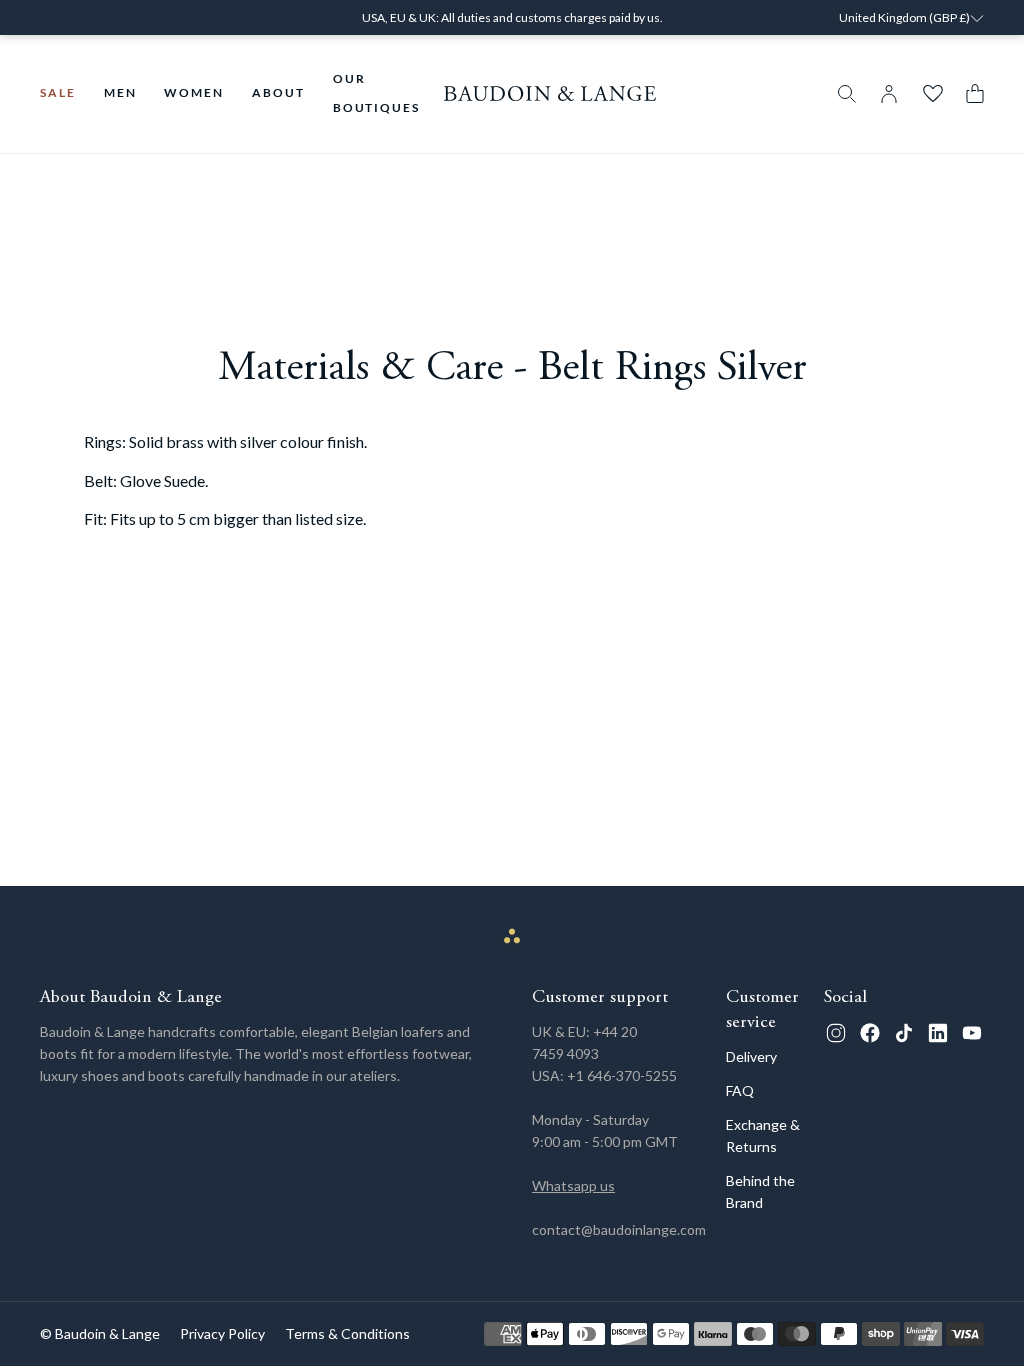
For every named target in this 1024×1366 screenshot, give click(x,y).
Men (120, 92)
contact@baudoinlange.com (619, 1229)
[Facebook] (870, 1033)
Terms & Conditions (347, 1333)
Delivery (751, 1056)
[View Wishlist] (933, 94)
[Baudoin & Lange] (550, 93)
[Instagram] (836, 1033)
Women (194, 92)
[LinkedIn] (938, 1033)
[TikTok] (904, 1033)
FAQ (740, 1090)
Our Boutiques (376, 93)
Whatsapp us (573, 1185)
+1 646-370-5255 (622, 1075)
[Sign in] (889, 94)
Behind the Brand (760, 1191)
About (278, 92)
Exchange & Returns (763, 1135)
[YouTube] (972, 1033)
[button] (970, 93)
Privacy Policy (222, 1333)
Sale (58, 92)
